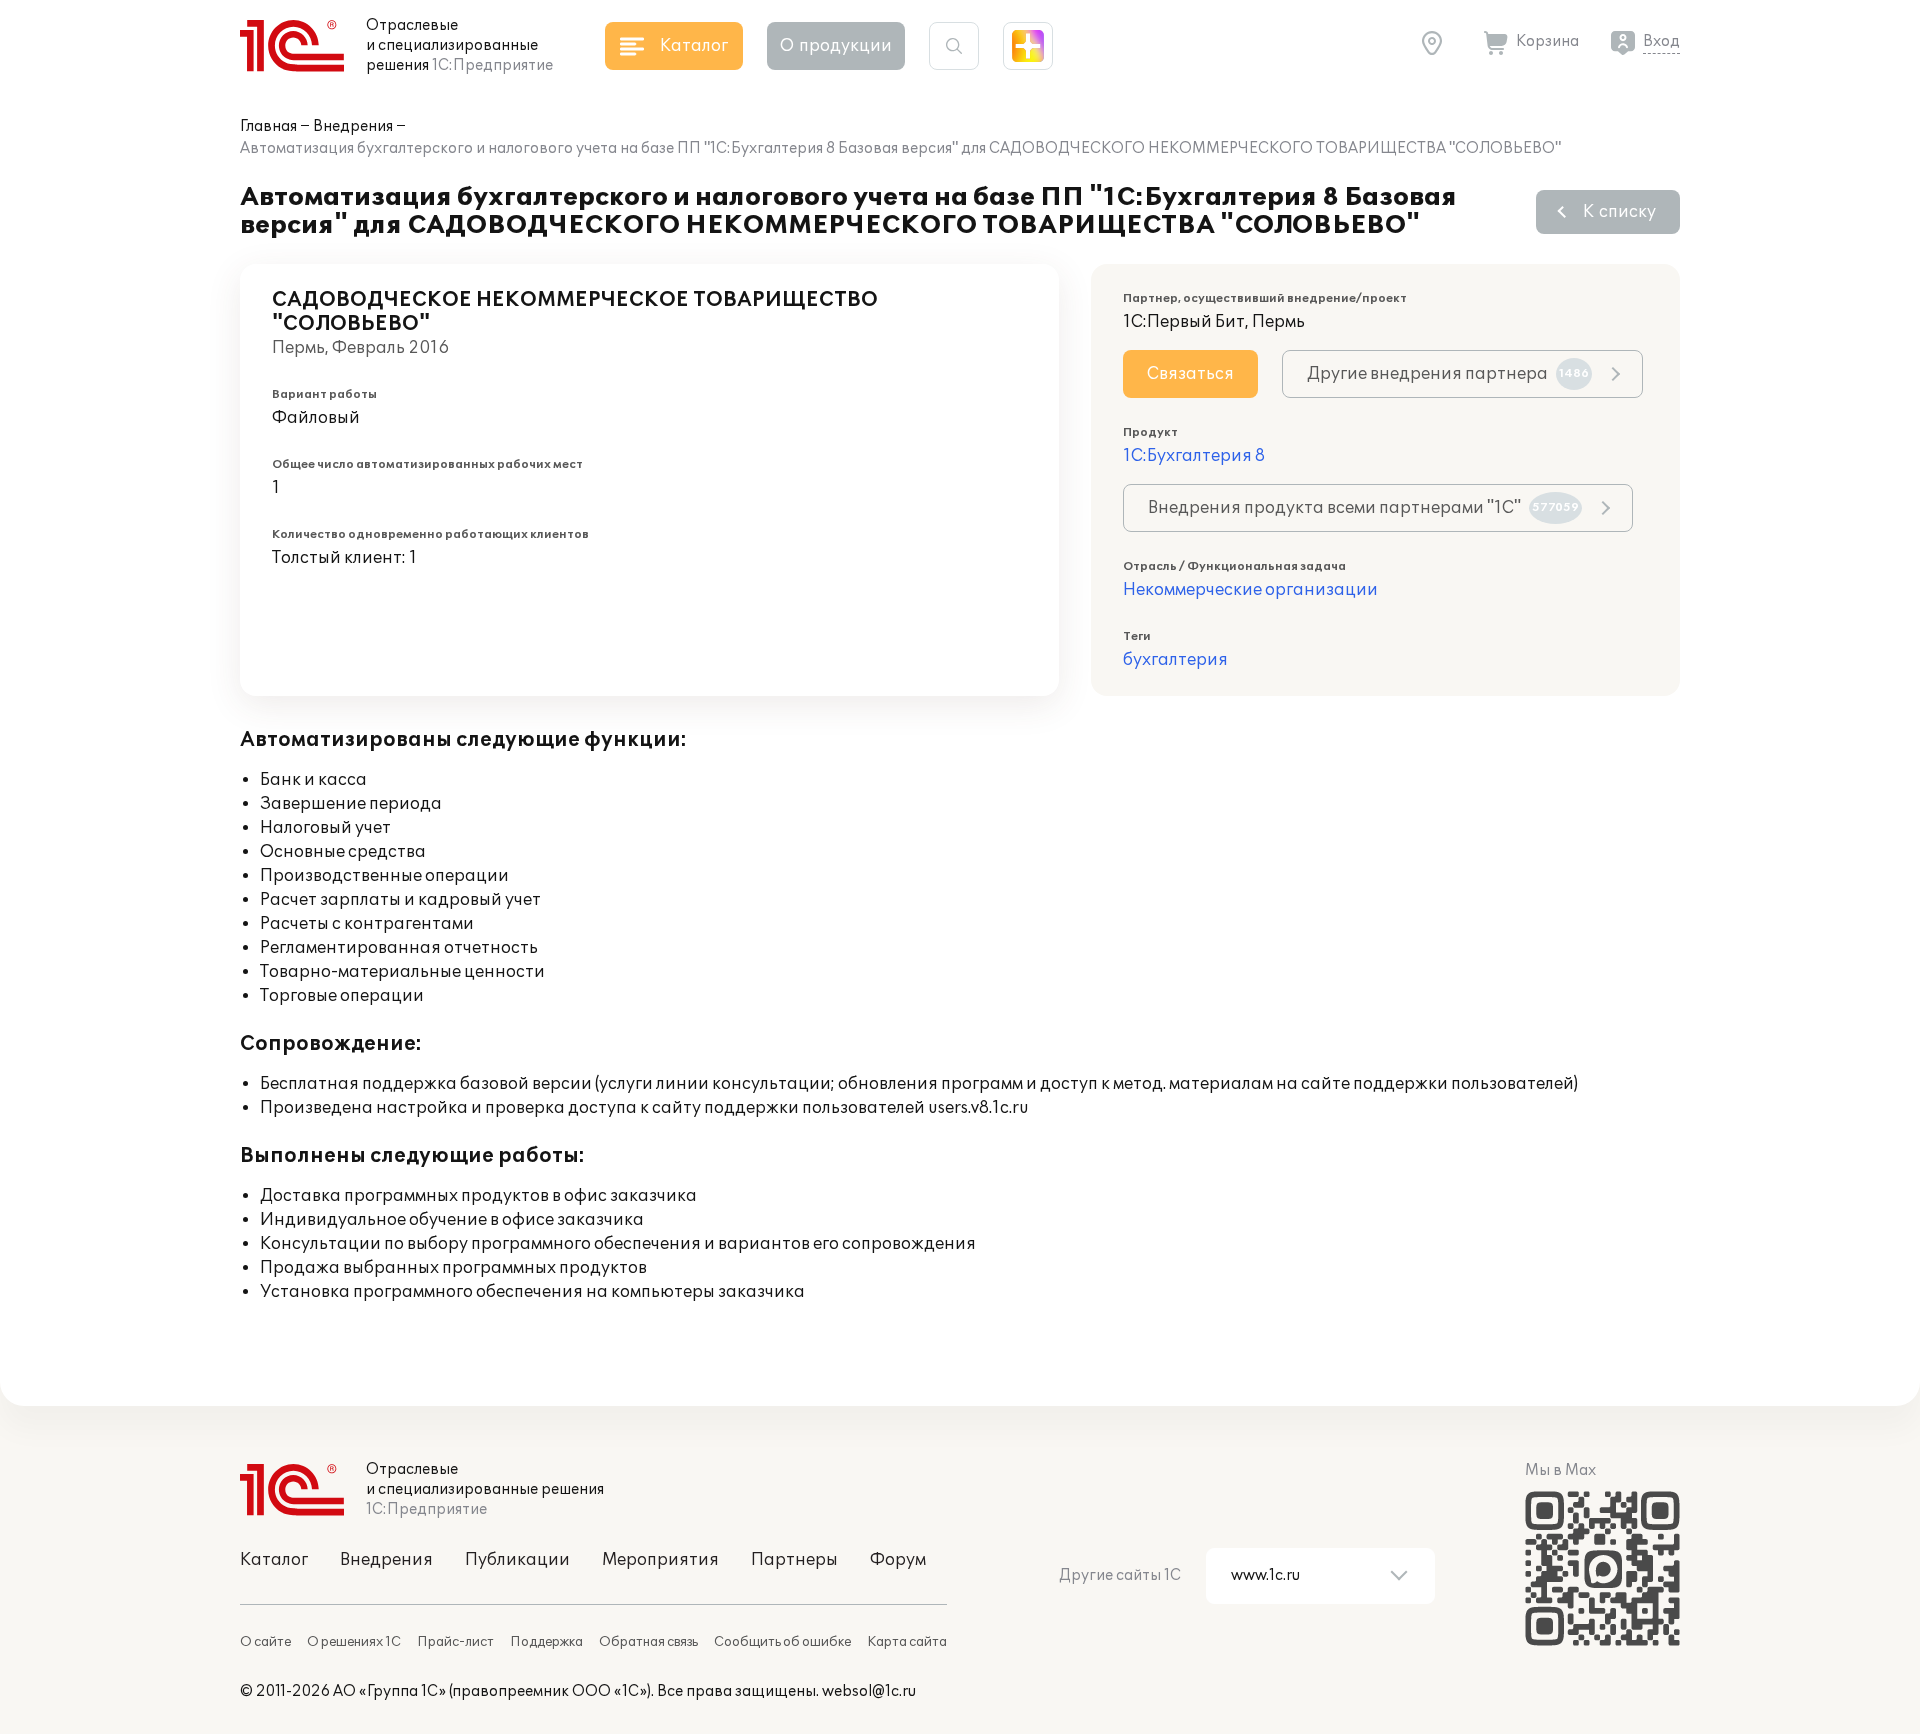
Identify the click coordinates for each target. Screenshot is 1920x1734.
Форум (898, 1560)
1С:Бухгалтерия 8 (1194, 456)
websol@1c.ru (869, 1691)
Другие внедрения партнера (1448, 374)
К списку (1619, 212)
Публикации (517, 1560)
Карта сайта (907, 1642)
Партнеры (794, 1560)
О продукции (836, 46)
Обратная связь (648, 1642)
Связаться (1190, 374)
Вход (1661, 41)
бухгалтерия (1175, 660)
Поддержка (546, 1642)
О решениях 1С (354, 1642)
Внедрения (353, 126)
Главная (268, 126)
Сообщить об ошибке (782, 1642)
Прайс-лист (455, 1642)
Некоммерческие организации (1250, 590)
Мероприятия (660, 1560)
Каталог (274, 1560)
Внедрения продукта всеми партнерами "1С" (1363, 508)
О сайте (265, 1642)
